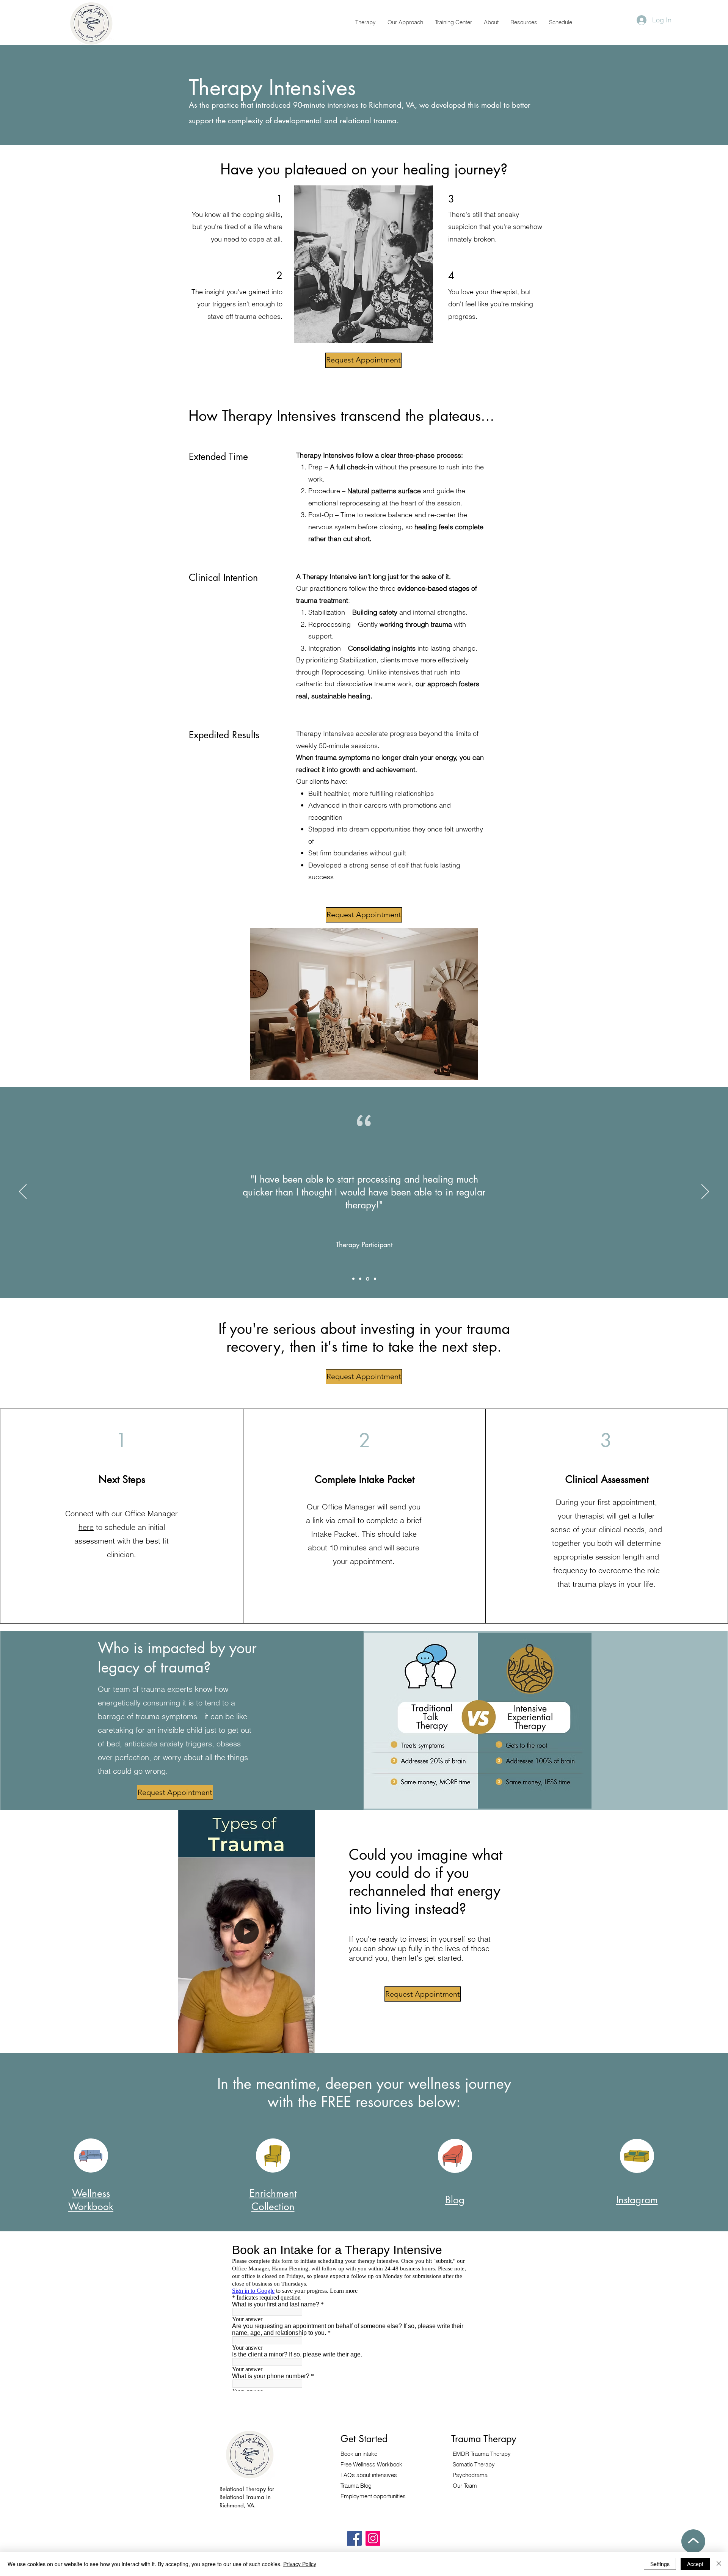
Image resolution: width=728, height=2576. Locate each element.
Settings (660, 2564)
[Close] (719, 2564)
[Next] (705, 1192)
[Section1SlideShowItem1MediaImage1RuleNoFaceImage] (353, 1279)
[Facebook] (354, 2538)
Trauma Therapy (482, 2454)
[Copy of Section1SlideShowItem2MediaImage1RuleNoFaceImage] (367, 1279)
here (86, 1527)
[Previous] (23, 1192)
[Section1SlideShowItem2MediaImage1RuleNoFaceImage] (360, 1279)
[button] (365, 22)
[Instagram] (373, 2538)
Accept (695, 2564)
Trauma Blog (356, 2486)
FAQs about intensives (369, 2475)
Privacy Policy (300, 2564)
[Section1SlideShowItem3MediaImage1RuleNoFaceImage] (374, 1279)
